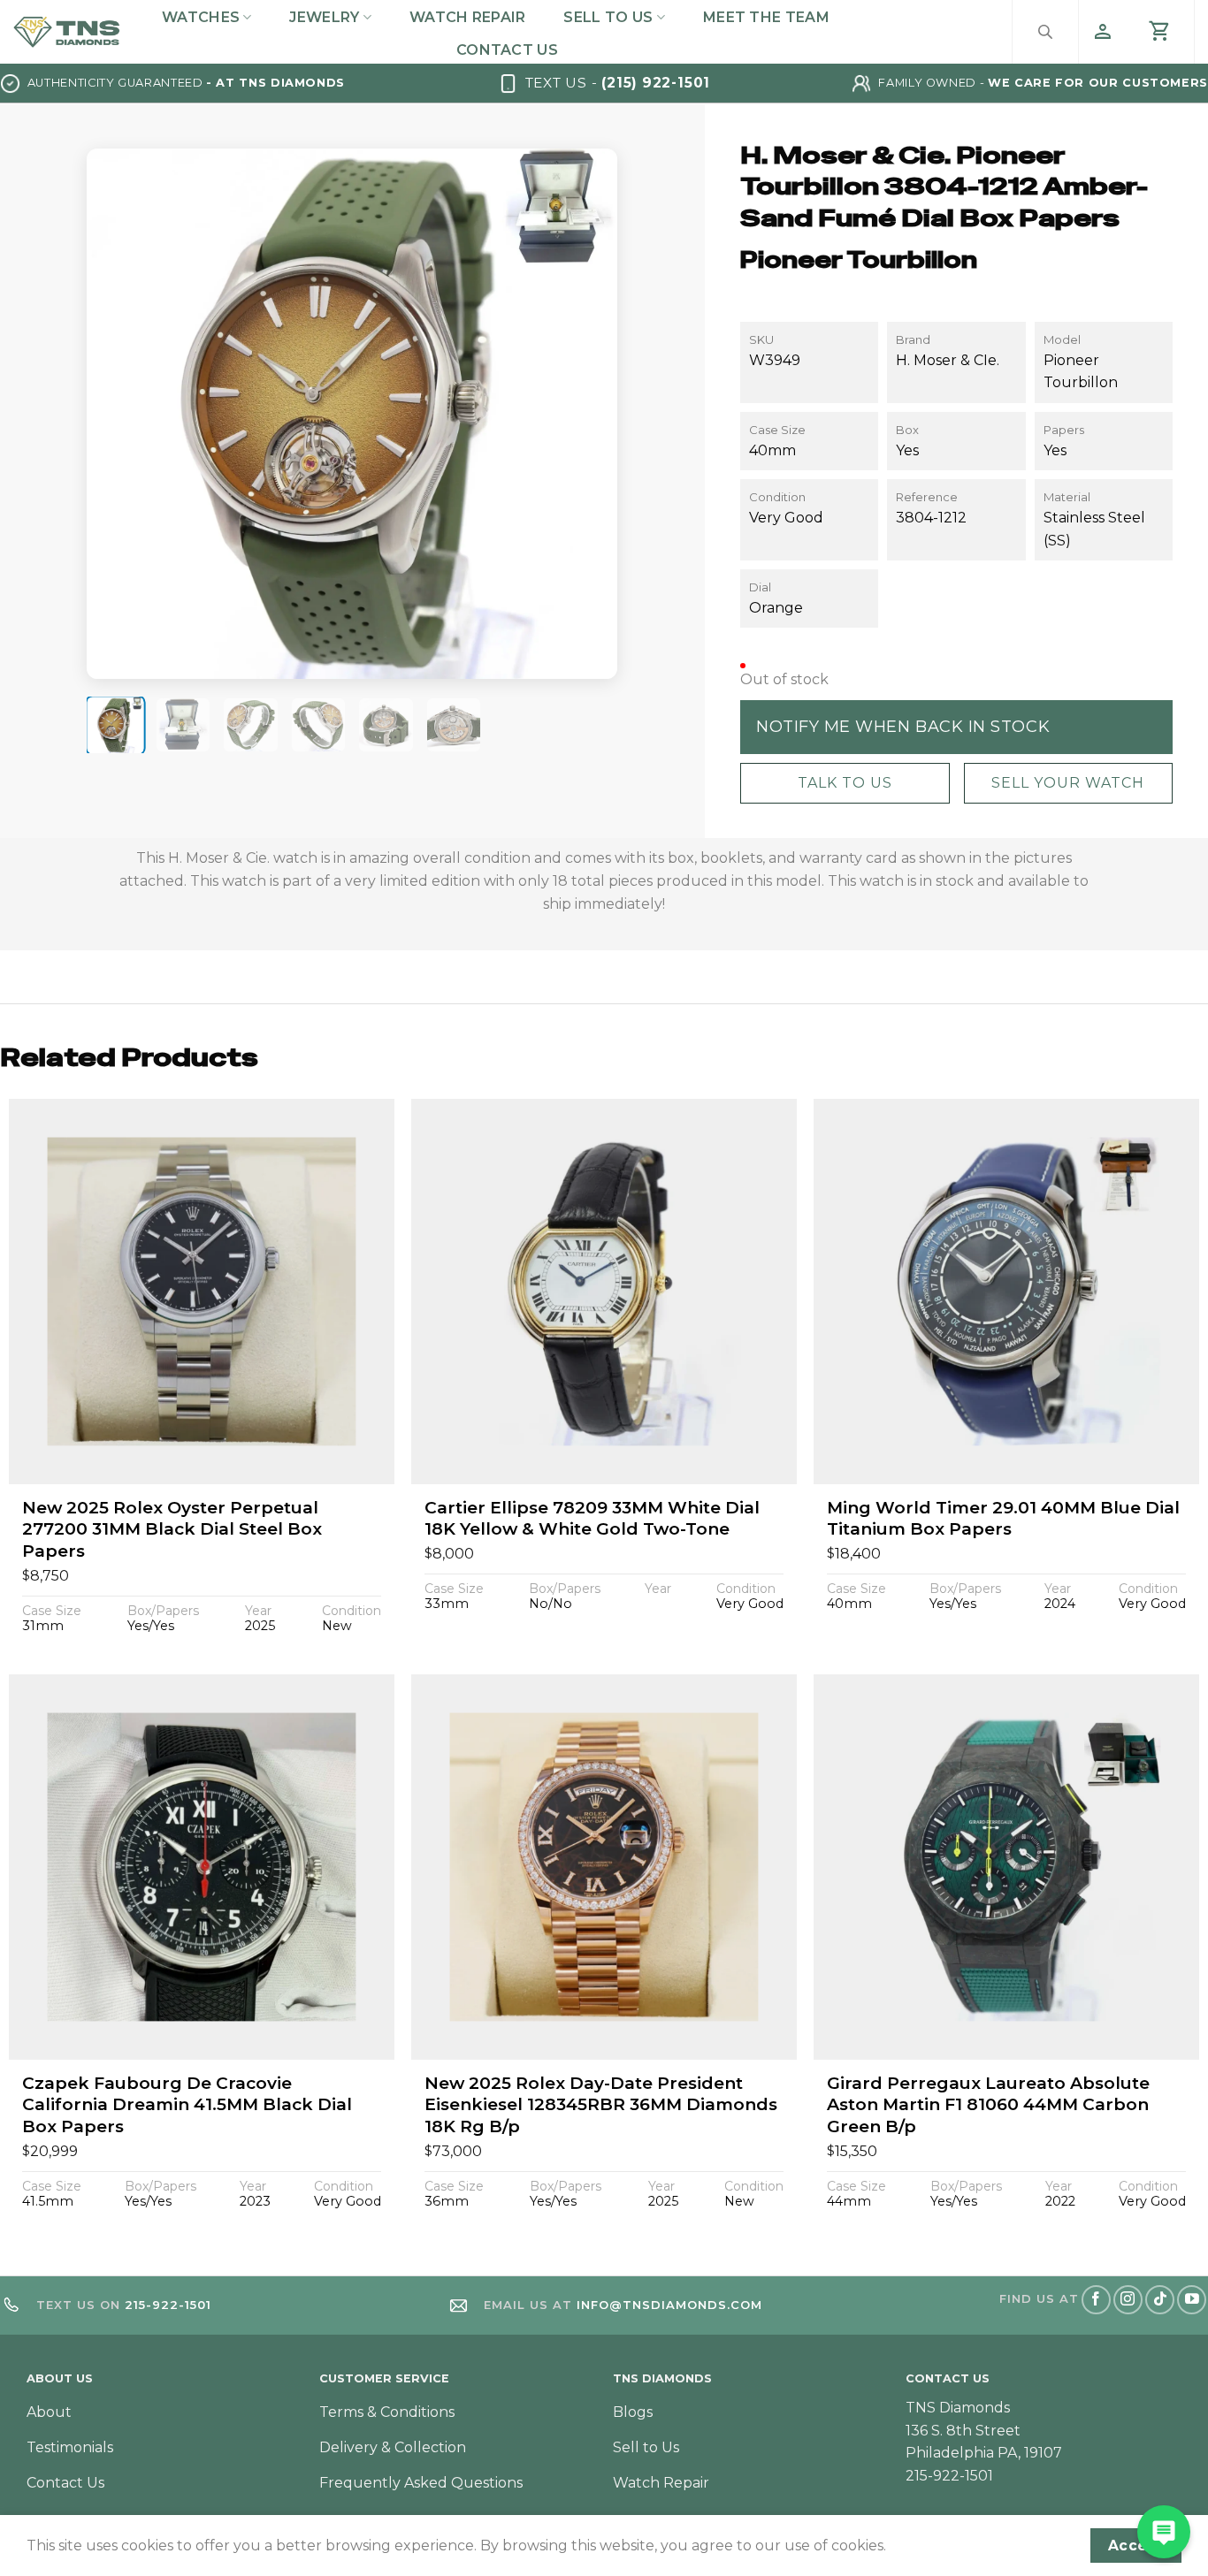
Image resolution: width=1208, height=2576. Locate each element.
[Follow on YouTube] (1192, 2300)
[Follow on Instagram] (1128, 2300)
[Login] (1103, 32)
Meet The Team (766, 17)
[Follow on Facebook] (1096, 2300)
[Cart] (1160, 32)
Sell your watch (1068, 783)
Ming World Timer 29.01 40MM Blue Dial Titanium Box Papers (1003, 1519)
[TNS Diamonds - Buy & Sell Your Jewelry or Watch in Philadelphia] (67, 32)
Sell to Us (608, 17)
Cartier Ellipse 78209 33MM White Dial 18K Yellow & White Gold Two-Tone (592, 1519)
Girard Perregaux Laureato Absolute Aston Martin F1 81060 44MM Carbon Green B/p (988, 2105)
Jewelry (324, 17)
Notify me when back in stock (903, 727)
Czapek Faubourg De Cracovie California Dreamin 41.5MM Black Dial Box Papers (187, 2105)
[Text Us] (1164, 2532)
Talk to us (845, 783)
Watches (201, 17)
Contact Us (507, 50)
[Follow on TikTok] (1160, 2300)
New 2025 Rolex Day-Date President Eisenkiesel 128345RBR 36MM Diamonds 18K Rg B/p (601, 2105)
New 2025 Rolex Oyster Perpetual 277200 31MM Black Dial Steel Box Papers (172, 1529)
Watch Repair (468, 17)
